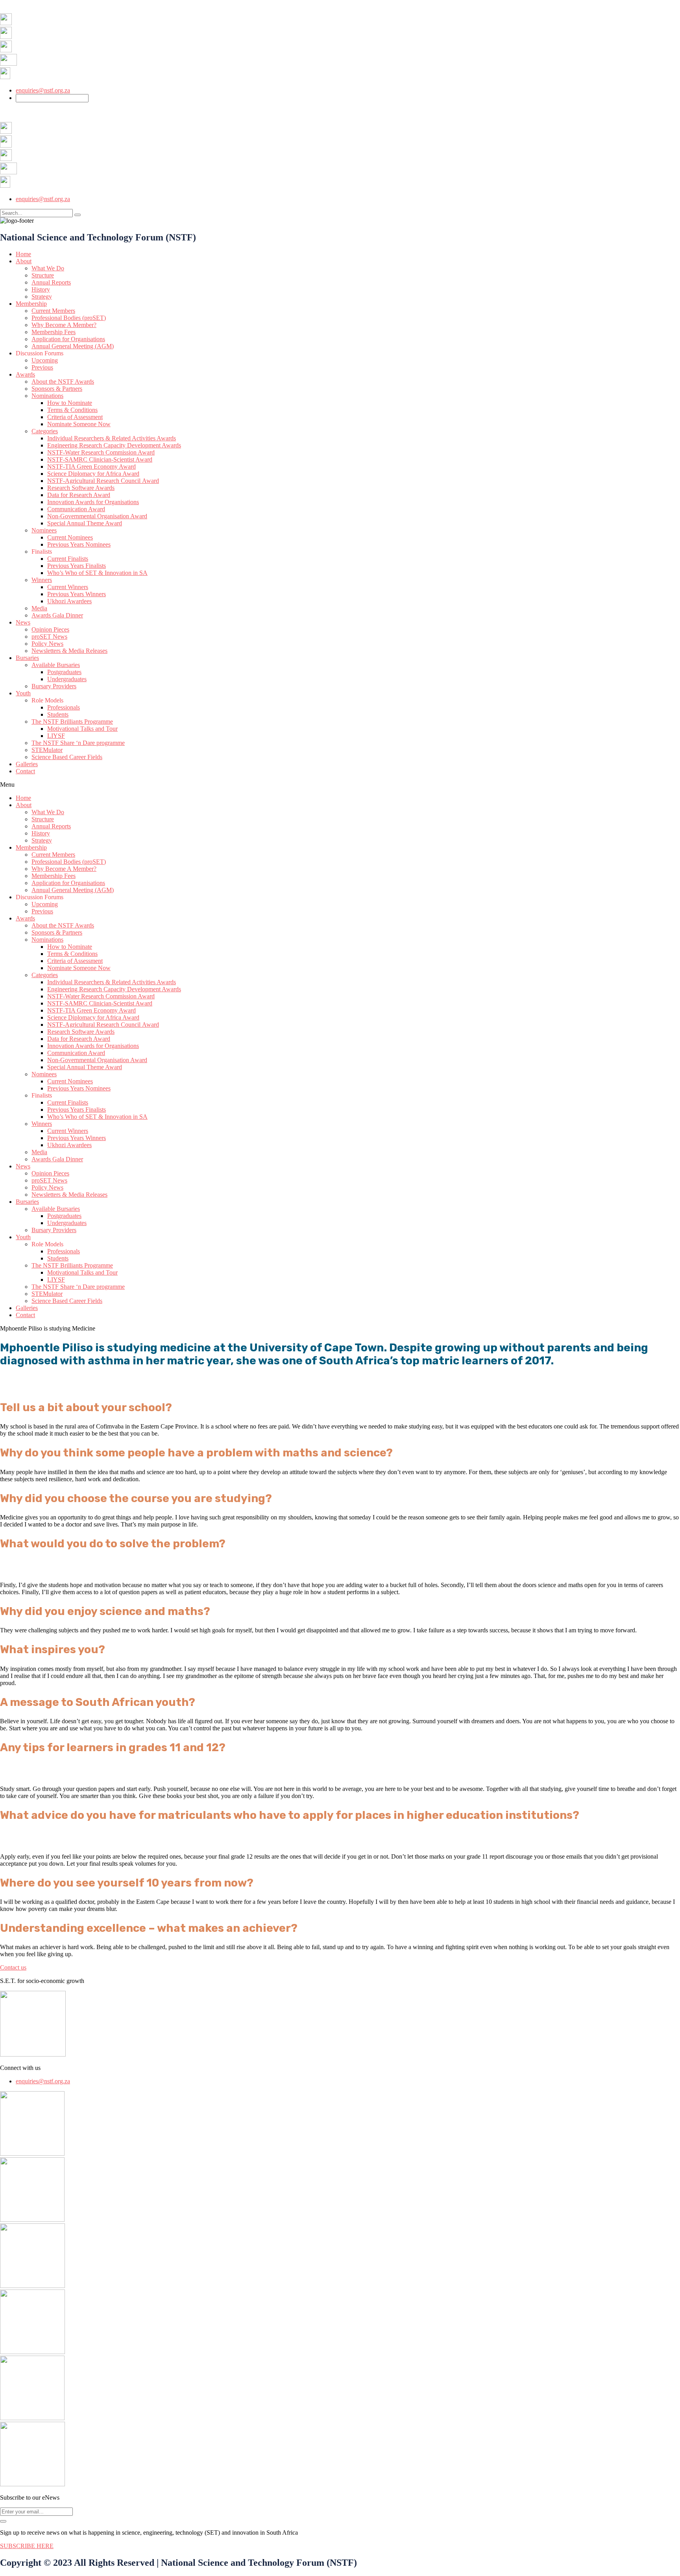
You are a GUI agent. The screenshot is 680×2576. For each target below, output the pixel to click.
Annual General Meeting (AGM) (73, 346)
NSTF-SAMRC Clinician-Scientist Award (100, 459)
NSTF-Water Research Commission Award (101, 452)
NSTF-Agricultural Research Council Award (103, 481)
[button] (340, 785)
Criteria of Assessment (75, 417)
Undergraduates (67, 679)
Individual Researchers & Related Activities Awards (112, 438)
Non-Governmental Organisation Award (97, 516)
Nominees (44, 530)
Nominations (47, 396)
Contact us (13, 1967)
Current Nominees (70, 537)
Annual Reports (51, 282)
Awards (25, 374)
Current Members (53, 311)
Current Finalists (68, 559)
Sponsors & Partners (57, 389)
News (23, 622)
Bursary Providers (54, 686)
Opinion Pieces (50, 629)
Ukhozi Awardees (69, 601)
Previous (42, 367)
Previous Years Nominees (79, 544)
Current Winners (68, 587)
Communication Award (76, 509)
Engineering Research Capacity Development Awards (114, 445)
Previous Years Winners (77, 594)
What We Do (48, 268)
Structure (43, 275)
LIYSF (56, 736)
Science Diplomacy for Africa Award (93, 474)
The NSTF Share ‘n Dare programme (78, 743)
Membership (31, 304)
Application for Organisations (68, 339)
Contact (25, 771)
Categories (45, 431)
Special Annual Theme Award (85, 523)
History (41, 289)
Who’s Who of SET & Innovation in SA (97, 573)
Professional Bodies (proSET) (69, 318)
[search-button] (78, 215)
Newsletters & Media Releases (69, 651)
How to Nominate (70, 403)
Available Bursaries (56, 665)
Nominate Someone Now (79, 424)
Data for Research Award (79, 495)
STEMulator (47, 750)
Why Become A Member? (64, 325)
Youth (23, 693)
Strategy (42, 297)
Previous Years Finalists (77, 566)
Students (58, 714)
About (24, 261)
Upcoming (45, 360)
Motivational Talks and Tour (82, 729)
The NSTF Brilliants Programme (72, 722)
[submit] (3, 2521)
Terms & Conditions (72, 410)
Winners (42, 580)
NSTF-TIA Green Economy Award (91, 467)
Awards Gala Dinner (57, 615)
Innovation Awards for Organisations (93, 502)
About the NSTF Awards (63, 382)
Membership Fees (54, 332)
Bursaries (27, 658)
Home (23, 254)
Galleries (27, 764)
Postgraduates (64, 672)
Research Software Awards (81, 488)
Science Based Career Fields (67, 757)
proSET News (49, 637)
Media (39, 608)
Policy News (47, 644)
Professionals (64, 707)
